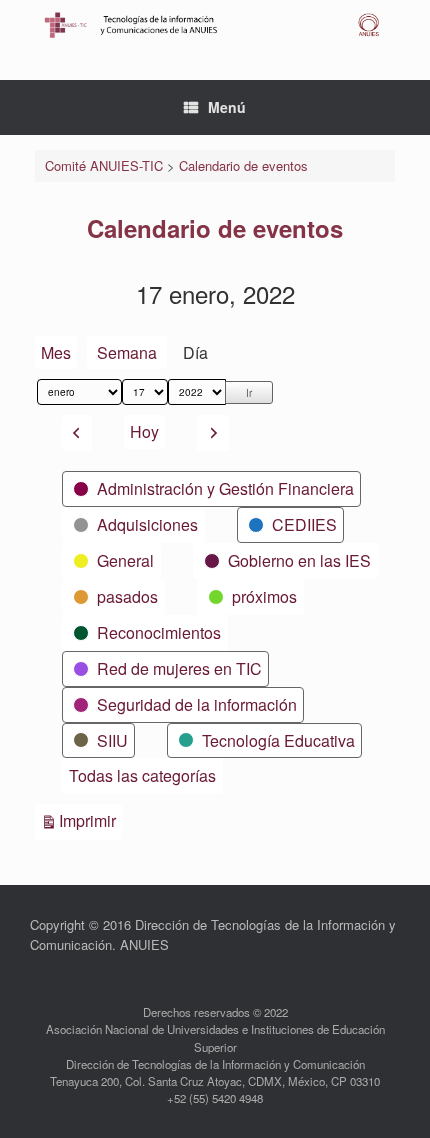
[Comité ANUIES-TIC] (215, 25)
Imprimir (90, 820)
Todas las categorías (142, 775)
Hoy (144, 431)
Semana (127, 352)
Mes (56, 352)
